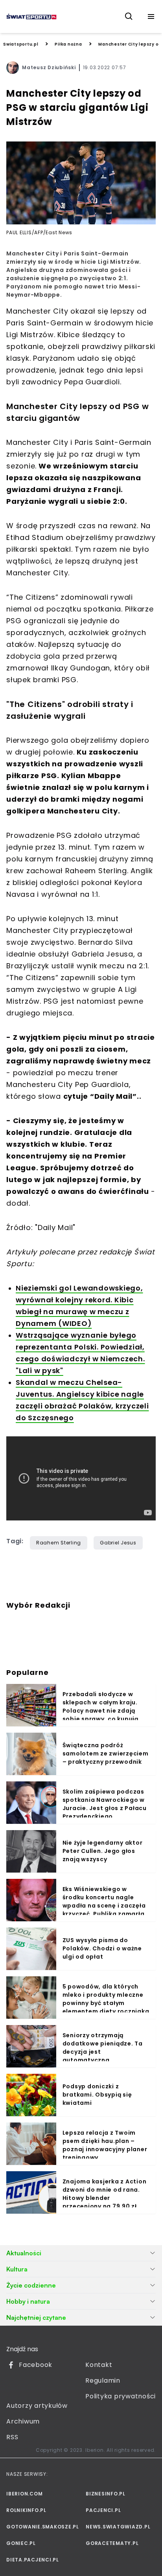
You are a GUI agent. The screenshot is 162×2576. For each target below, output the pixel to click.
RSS (12, 2437)
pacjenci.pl (103, 2510)
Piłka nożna (68, 44)
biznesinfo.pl (106, 2494)
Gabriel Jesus (118, 1543)
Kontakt (99, 2365)
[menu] (151, 17)
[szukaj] (129, 17)
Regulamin (103, 2380)
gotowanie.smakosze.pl (41, 2527)
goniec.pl (21, 2543)
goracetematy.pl (112, 2543)
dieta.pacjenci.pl (33, 2560)
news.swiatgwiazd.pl (118, 2527)
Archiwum (23, 2421)
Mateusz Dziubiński (49, 67)
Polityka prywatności (121, 2396)
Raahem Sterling (59, 1543)
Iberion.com (24, 2494)
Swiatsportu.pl (21, 44)
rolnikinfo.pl (26, 2510)
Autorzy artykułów (37, 2406)
